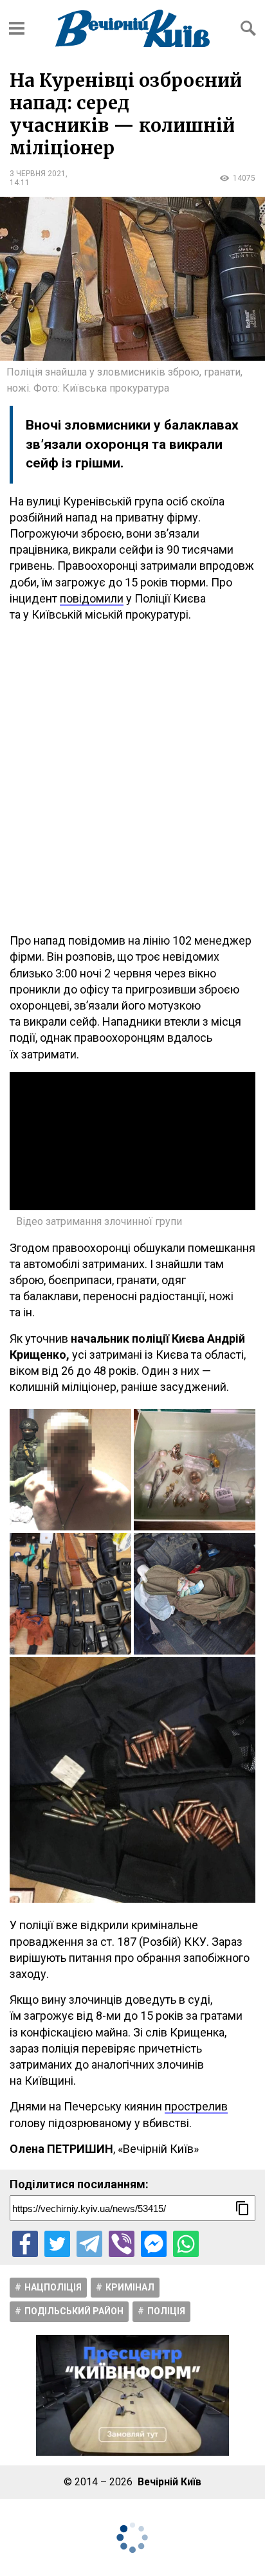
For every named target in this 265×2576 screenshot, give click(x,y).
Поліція (166, 2311)
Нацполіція (53, 2287)
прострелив (196, 2106)
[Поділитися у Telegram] (89, 2244)
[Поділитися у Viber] (122, 2244)
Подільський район (74, 2311)
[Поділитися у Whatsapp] (186, 2244)
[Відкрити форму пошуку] (248, 28)
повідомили (92, 598)
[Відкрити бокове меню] (17, 28)
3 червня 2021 (38, 174)
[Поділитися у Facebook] (25, 2244)
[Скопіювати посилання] (242, 2208)
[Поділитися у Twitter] (57, 2244)
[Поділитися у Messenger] (154, 2244)
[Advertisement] (132, 777)
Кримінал (130, 2287)
